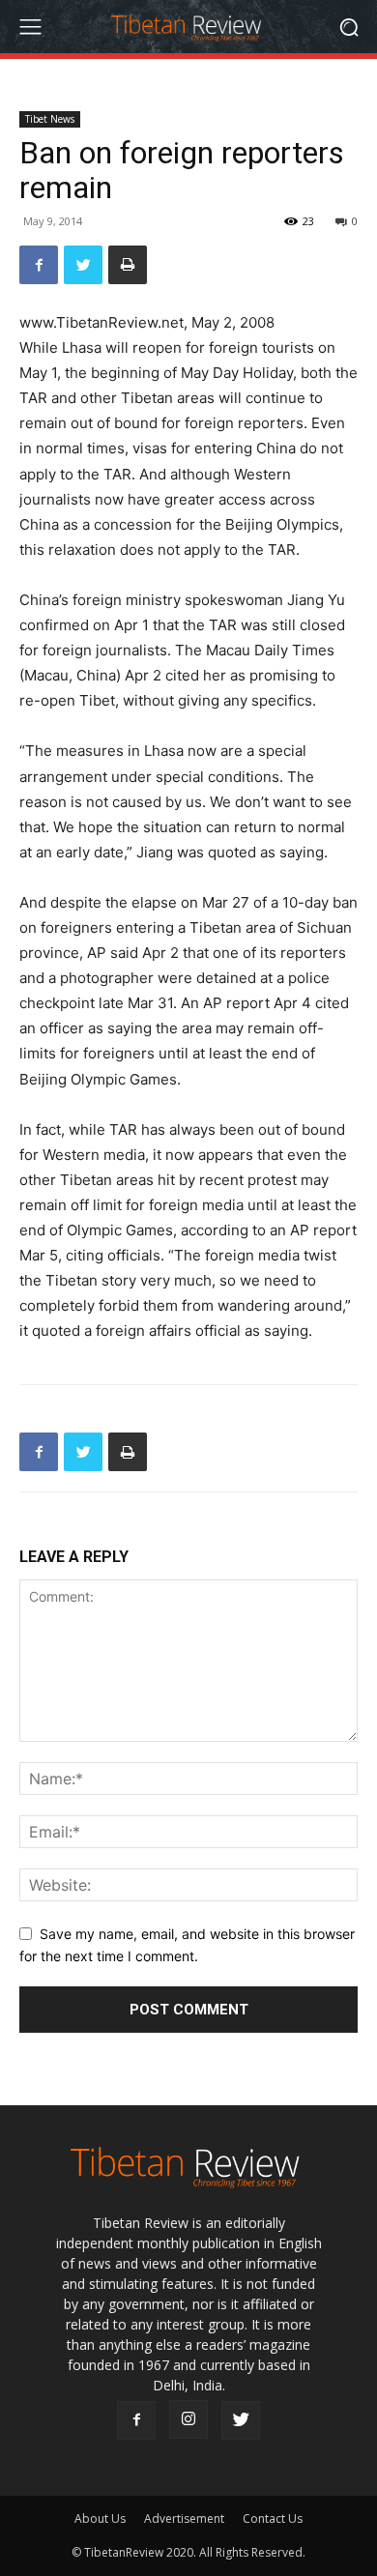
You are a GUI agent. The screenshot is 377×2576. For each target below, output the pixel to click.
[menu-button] (30, 27)
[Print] (128, 265)
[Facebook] (39, 265)
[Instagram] (188, 2419)
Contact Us (273, 2518)
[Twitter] (83, 265)
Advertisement (184, 2518)
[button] (348, 27)
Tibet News (50, 119)
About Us (100, 2518)
